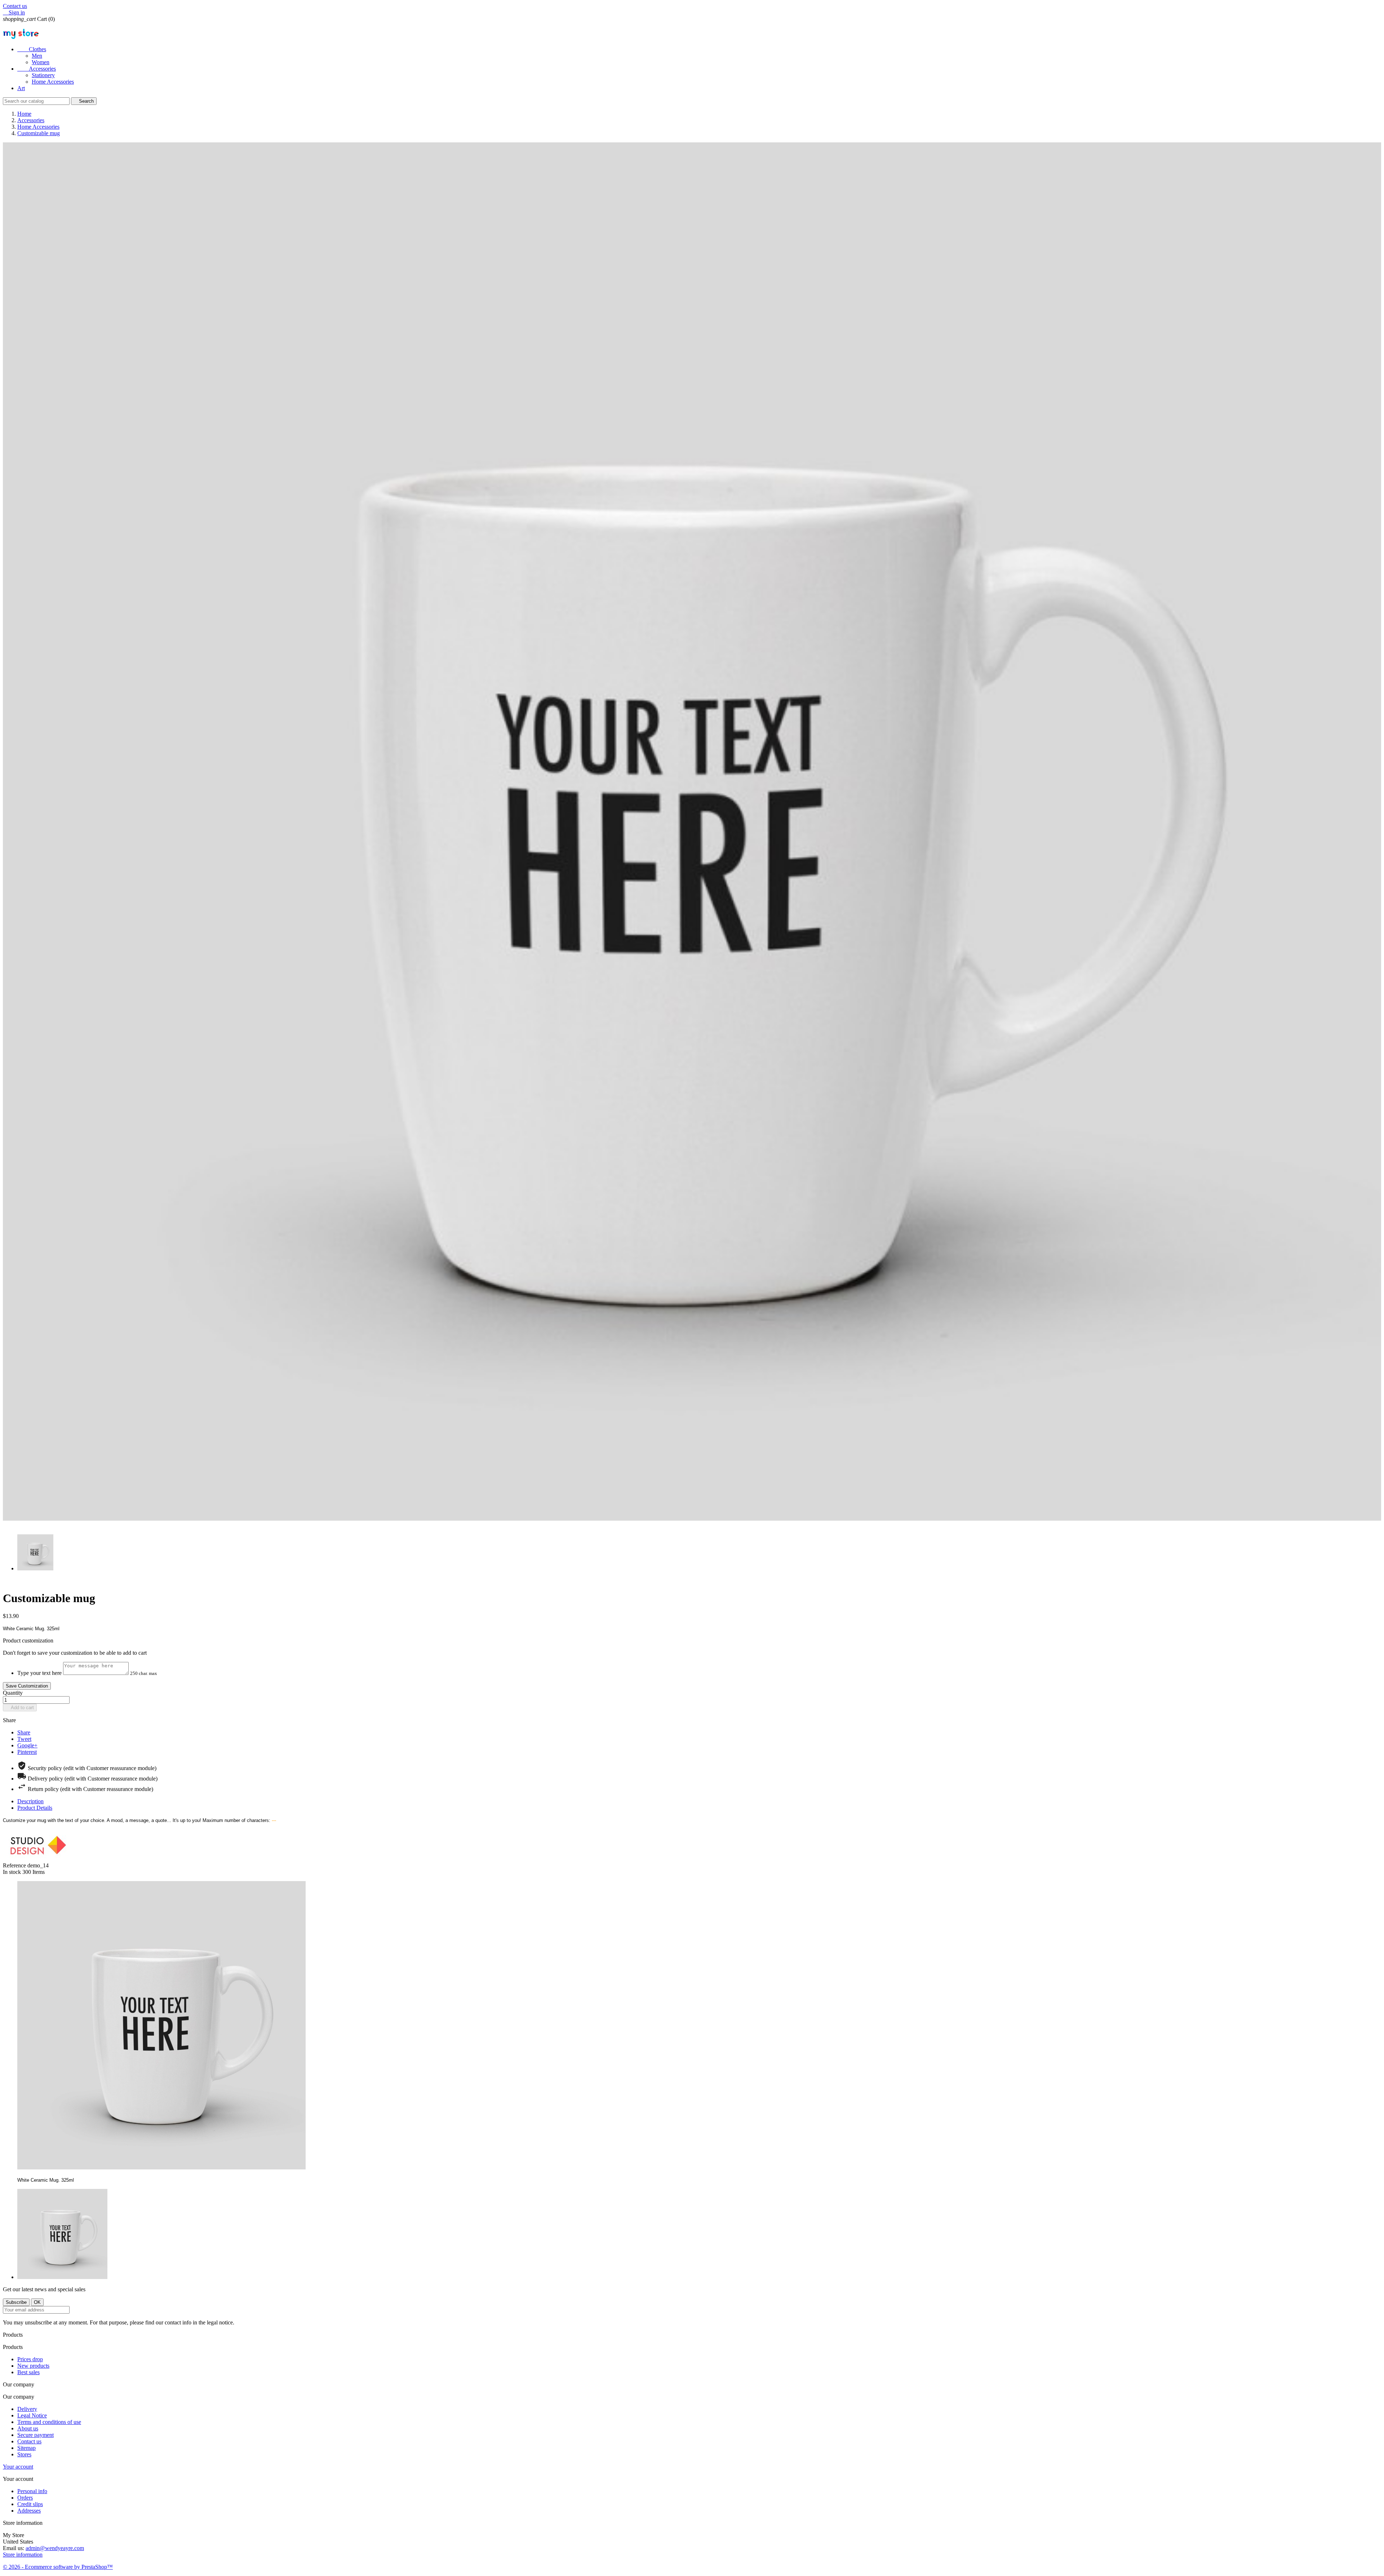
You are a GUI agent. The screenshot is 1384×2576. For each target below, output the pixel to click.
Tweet (24, 1739)
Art (21, 88)
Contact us (15, 6)
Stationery (43, 75)
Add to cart (20, 1708)
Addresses (29, 2511)
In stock (12, 1872)
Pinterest (27, 1752)
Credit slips (30, 2504)
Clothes (32, 49)
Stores (24, 2454)
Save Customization (27, 1686)
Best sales (28, 2372)
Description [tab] (30, 1801)
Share (24, 1732)
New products (33, 2366)
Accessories (37, 69)
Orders (25, 2498)
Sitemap (26, 2448)
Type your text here (39, 1673)
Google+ (27, 1745)
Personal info (32, 2491)
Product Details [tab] (35, 1808)
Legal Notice (32, 2415)
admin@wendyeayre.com (55, 2548)
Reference (15, 1865)
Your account (18, 2467)
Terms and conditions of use (49, 2422)
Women (41, 62)
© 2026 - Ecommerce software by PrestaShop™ (58, 2567)
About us (28, 2428)
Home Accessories (53, 82)
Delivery (27, 2409)
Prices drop (30, 2359)
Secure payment (36, 2435)
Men (37, 56)
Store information (23, 2555)
